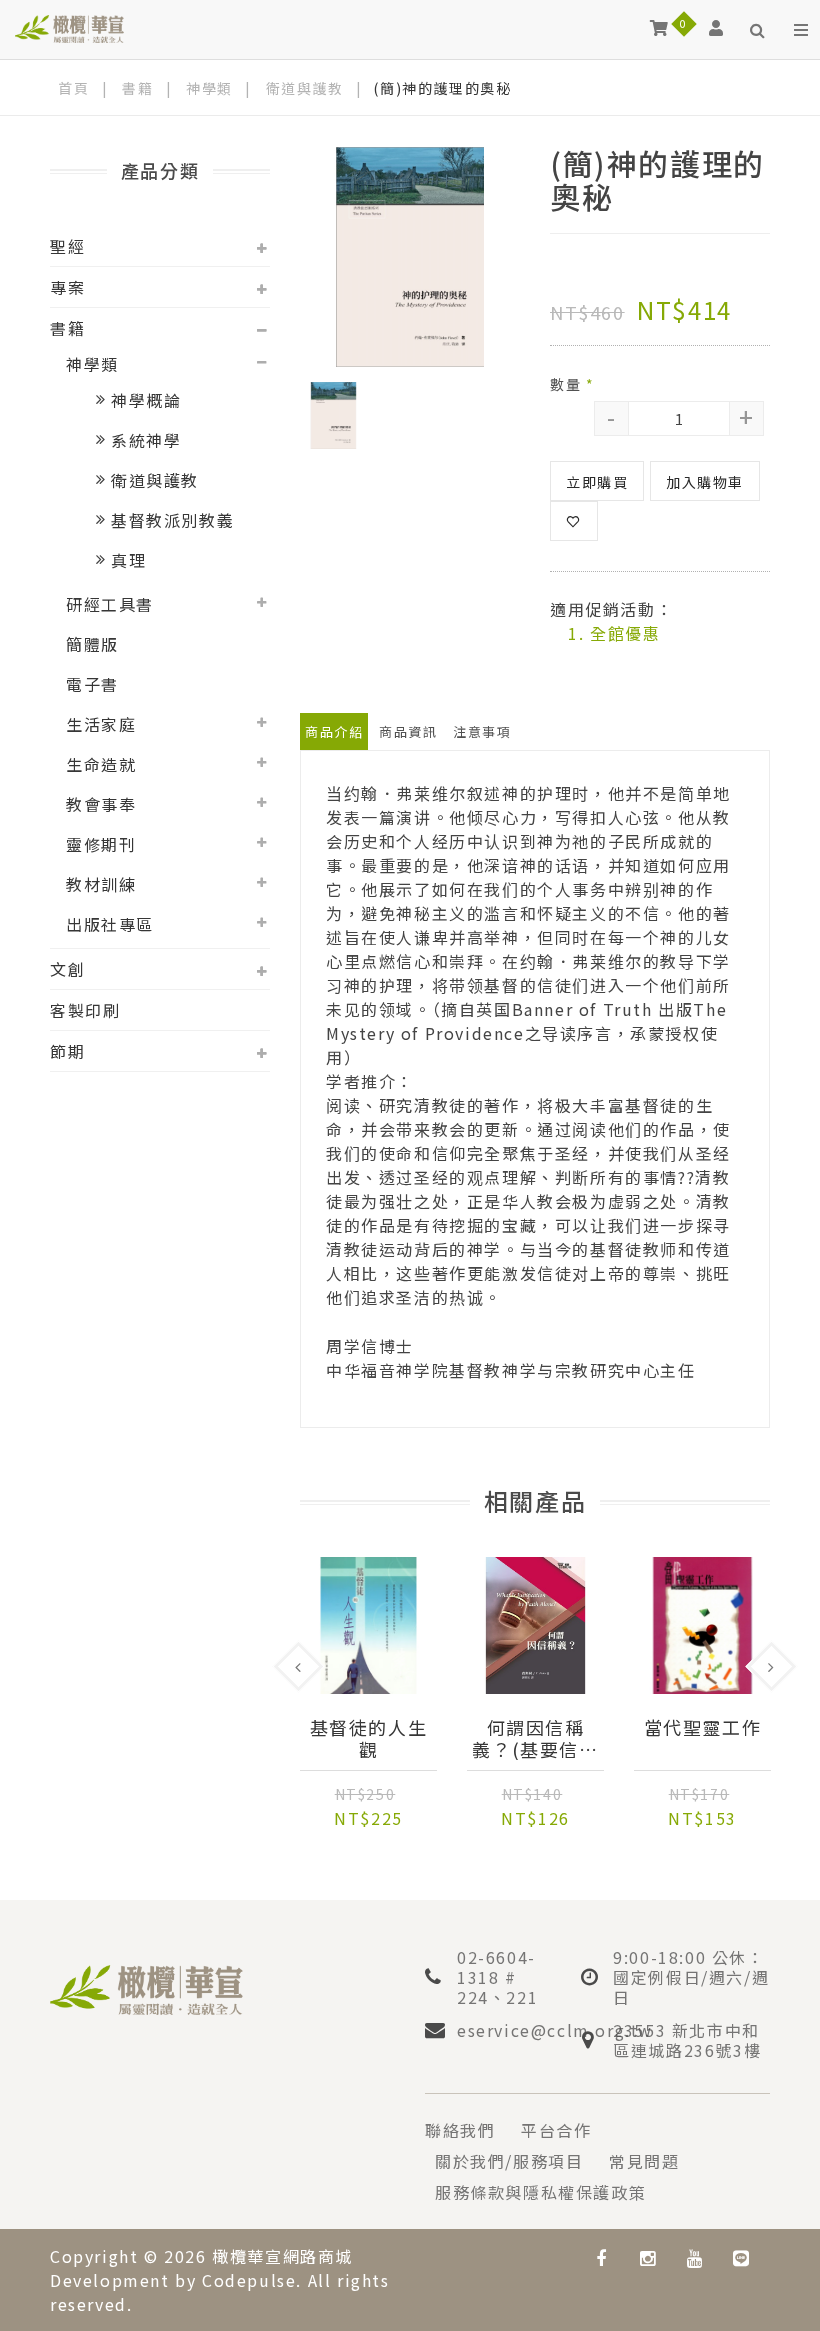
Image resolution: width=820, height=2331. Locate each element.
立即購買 (597, 482)
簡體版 (92, 644)
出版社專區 (110, 924)
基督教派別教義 (172, 520)
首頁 (73, 88)
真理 (128, 560)
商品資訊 (408, 731)
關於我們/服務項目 (509, 2161)
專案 (67, 287)
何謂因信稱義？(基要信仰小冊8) (535, 1738)
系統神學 (146, 440)
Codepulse (249, 2280)
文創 (67, 969)
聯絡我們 (460, 2130)
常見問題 (644, 2161)
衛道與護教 (305, 88)
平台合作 (556, 2130)
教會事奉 (101, 804)
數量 (572, 384)
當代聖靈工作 (703, 1728)
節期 (67, 1051)
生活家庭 (101, 724)
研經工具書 (110, 604)
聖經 (67, 246)
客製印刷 (85, 1010)
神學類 (209, 88)
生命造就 (101, 764)
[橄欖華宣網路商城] (69, 27)
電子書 (92, 684)
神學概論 (146, 400)
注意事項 (482, 731)
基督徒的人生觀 (369, 1738)
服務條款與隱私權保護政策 (540, 2192)
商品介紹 (334, 731)
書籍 (137, 88)
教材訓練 (101, 884)
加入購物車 (705, 482)
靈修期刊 (101, 844)
